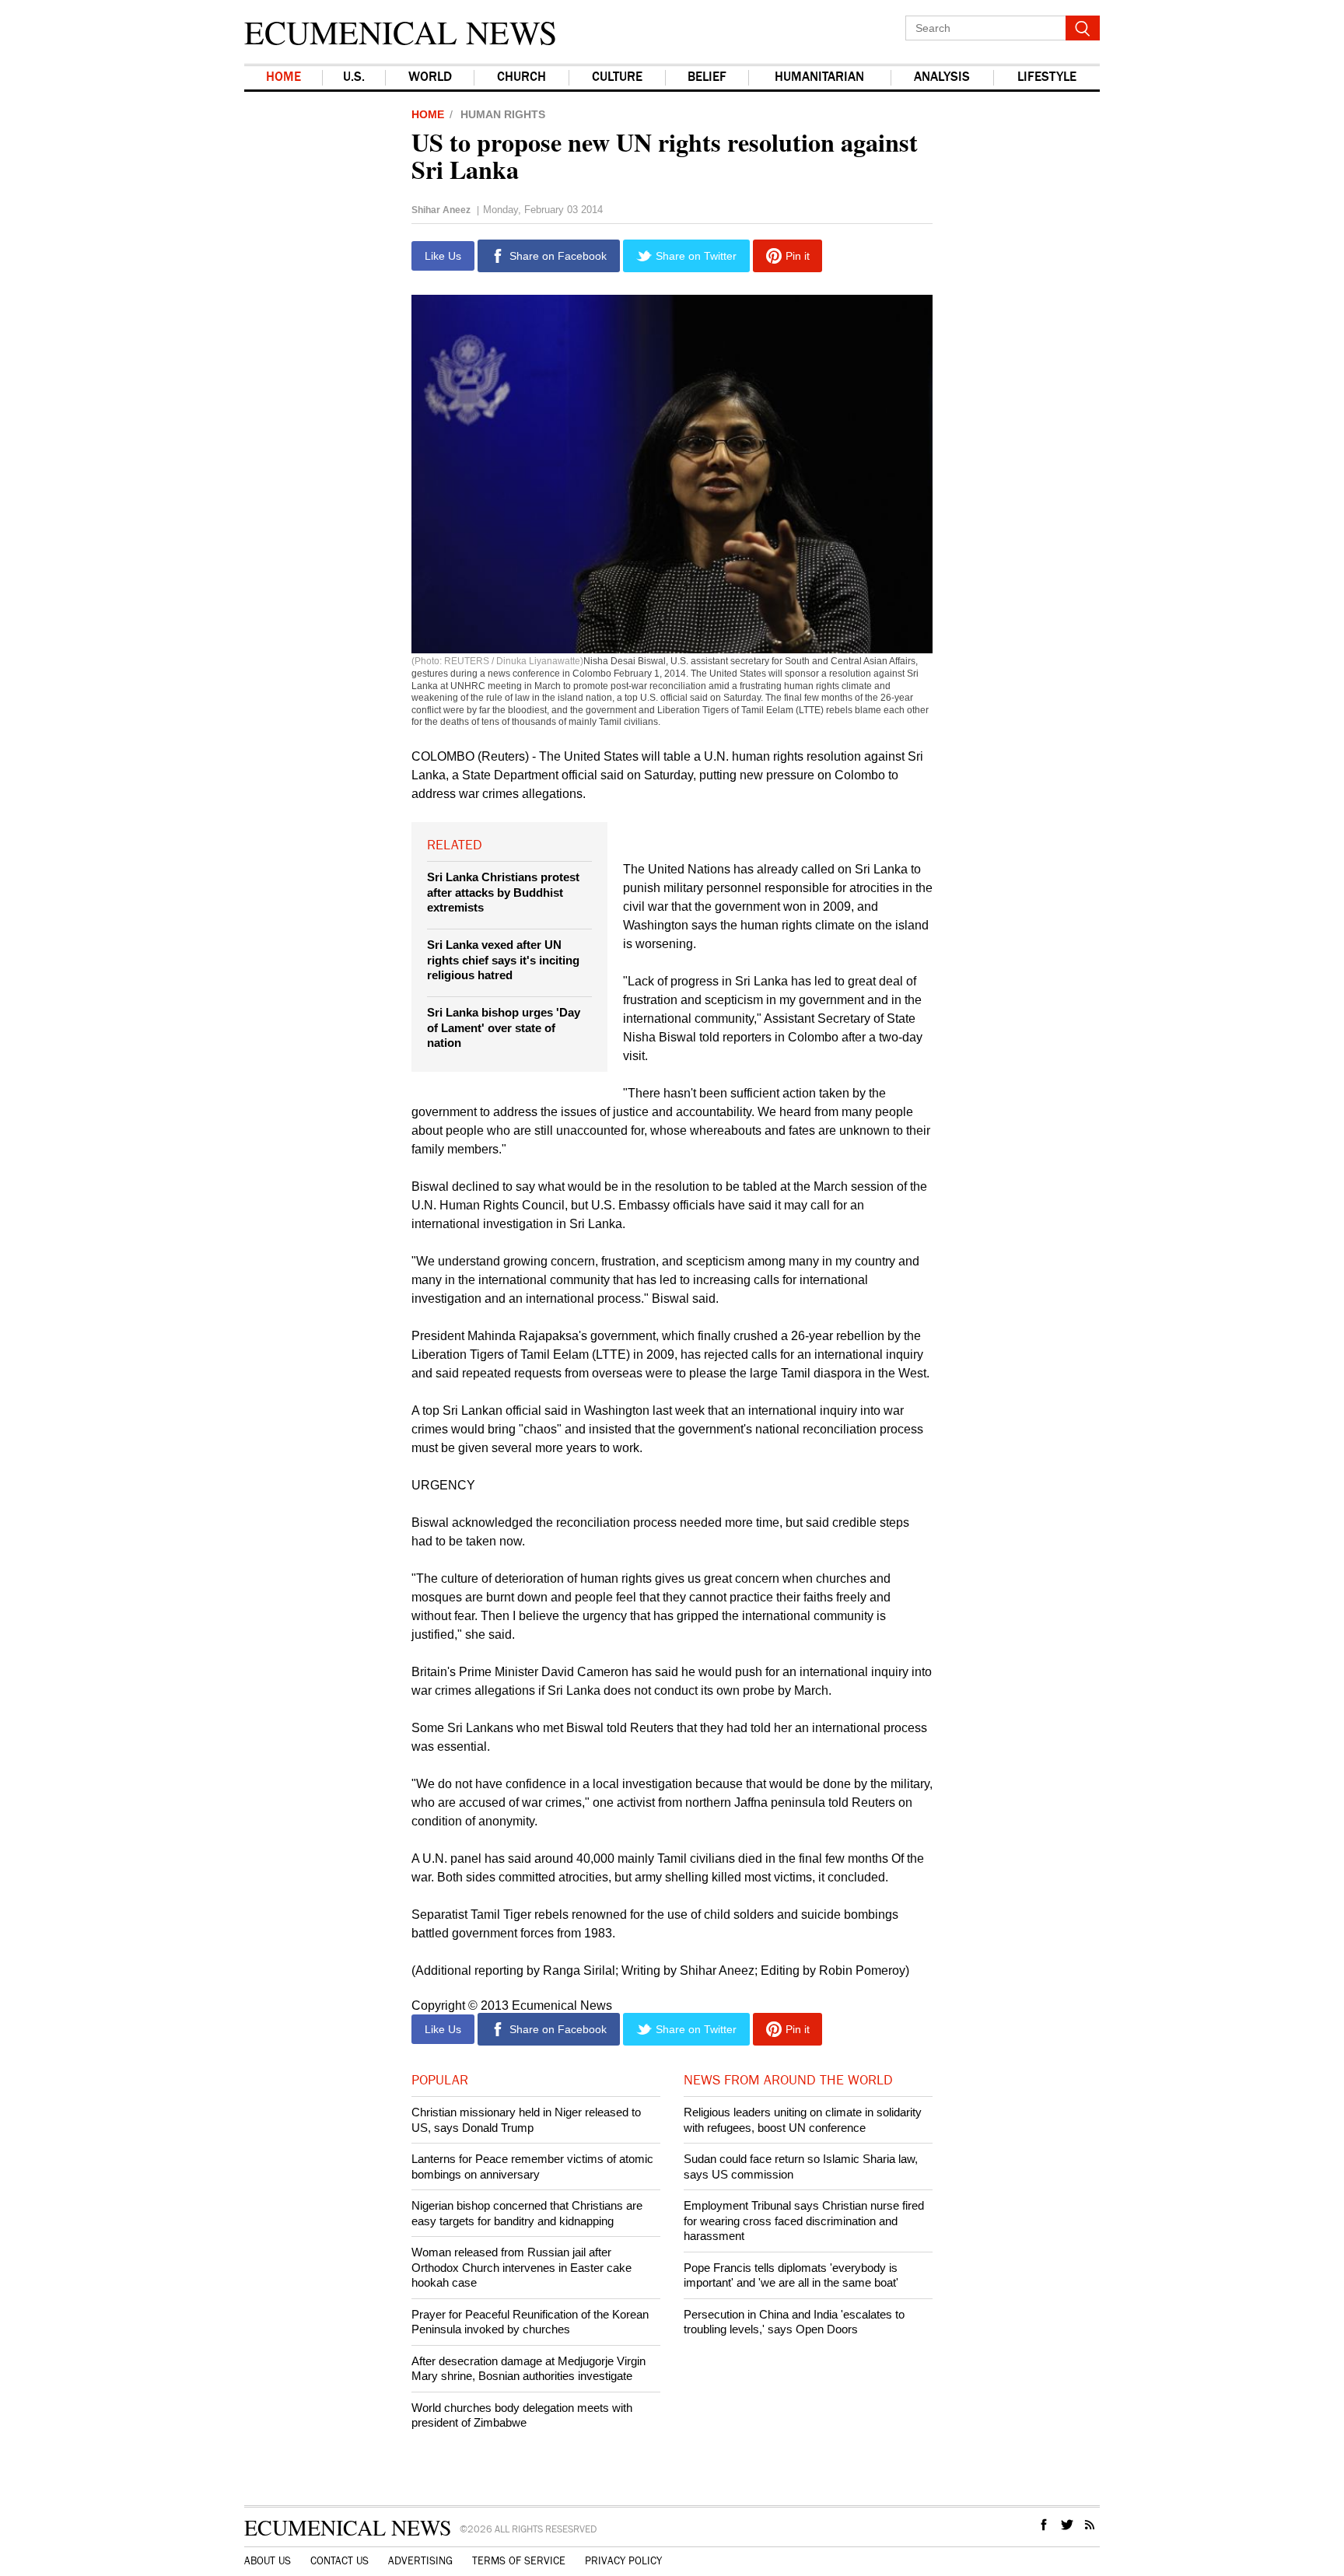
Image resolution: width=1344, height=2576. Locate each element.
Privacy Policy (623, 2561)
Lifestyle (1047, 77)
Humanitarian (819, 77)
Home (283, 77)
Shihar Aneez (441, 210)
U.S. (354, 77)
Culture (617, 77)
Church (521, 77)
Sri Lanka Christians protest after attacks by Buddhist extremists (503, 892)
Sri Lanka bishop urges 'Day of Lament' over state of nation (504, 1027)
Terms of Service (519, 2561)
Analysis (942, 77)
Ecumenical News (401, 32)
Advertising (420, 2561)
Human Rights (503, 114)
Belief (707, 77)
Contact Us (339, 2561)
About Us (268, 2561)
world (430, 77)
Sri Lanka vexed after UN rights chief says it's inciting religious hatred (503, 960)
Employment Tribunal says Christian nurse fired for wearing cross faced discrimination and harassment (804, 2221)
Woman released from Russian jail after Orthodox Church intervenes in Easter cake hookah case (521, 2267)
